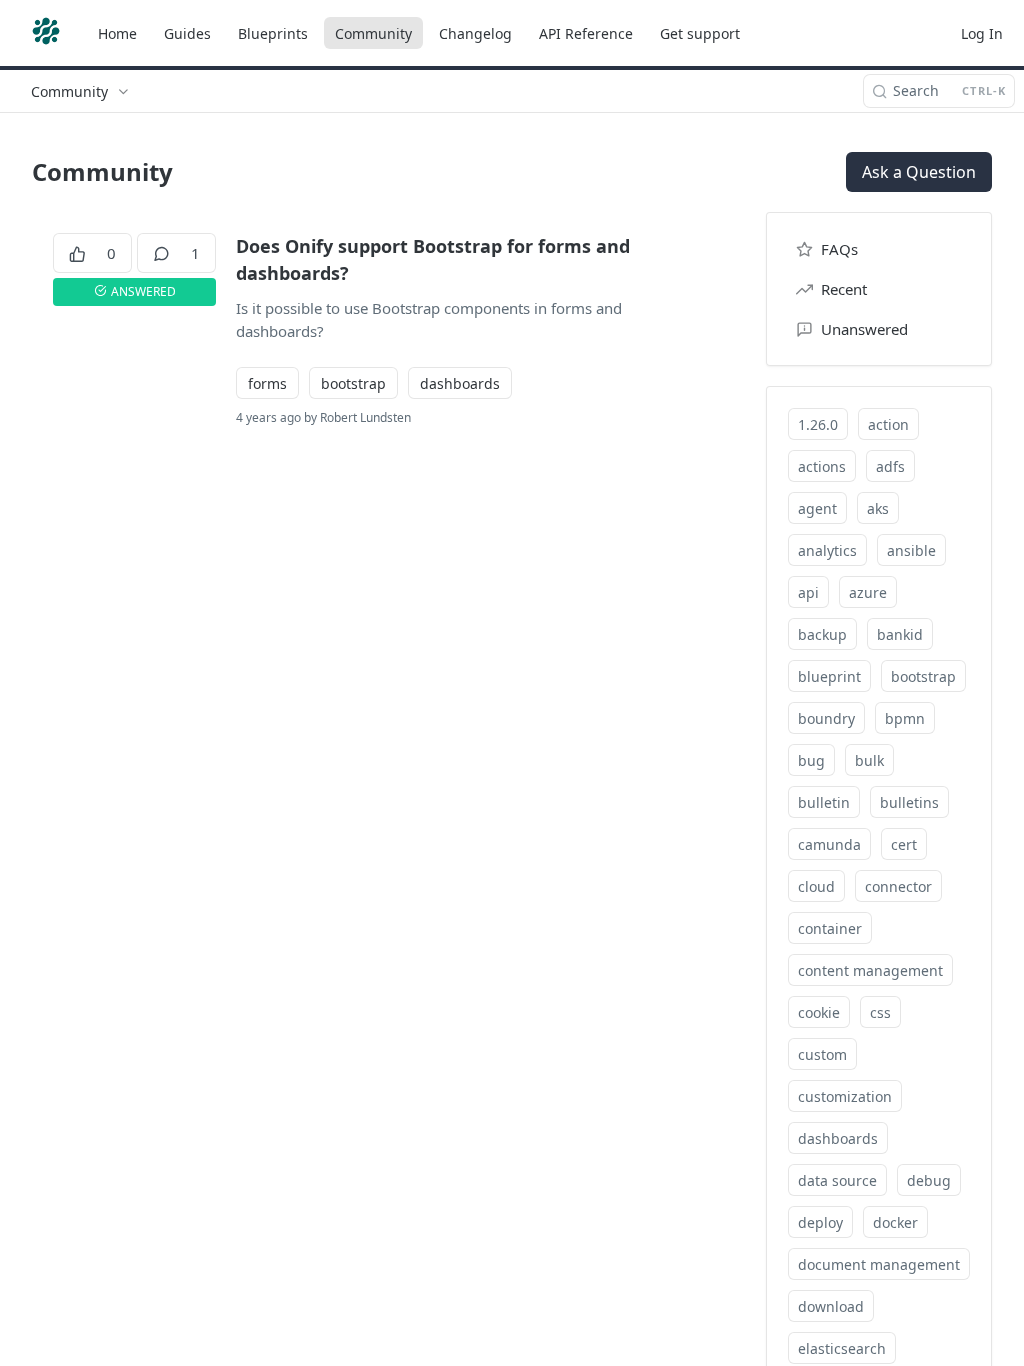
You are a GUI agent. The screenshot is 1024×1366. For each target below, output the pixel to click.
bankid (900, 634)
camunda (829, 844)
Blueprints (273, 33)
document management (879, 1264)
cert (904, 844)
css (880, 1012)
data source (837, 1180)
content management (870, 970)
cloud (816, 886)
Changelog (475, 33)
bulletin (824, 802)
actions (822, 466)
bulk (869, 760)
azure (868, 592)
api (808, 592)
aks (878, 508)
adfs (890, 466)
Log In (982, 33)
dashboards (460, 383)
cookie (819, 1012)
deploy (820, 1222)
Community (373, 33)
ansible (911, 550)
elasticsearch (842, 1348)
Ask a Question (919, 172)
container (830, 928)
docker (895, 1222)
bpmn (905, 718)
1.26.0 (818, 424)
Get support (700, 33)
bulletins (909, 802)
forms (267, 383)
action (888, 424)
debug (929, 1180)
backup (822, 634)
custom (822, 1054)
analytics (827, 550)
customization (845, 1096)
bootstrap (353, 383)
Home (117, 33)
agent (817, 508)
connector (898, 886)
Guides (187, 33)
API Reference (586, 33)
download (831, 1306)
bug (811, 760)
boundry (826, 718)
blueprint (829, 676)
